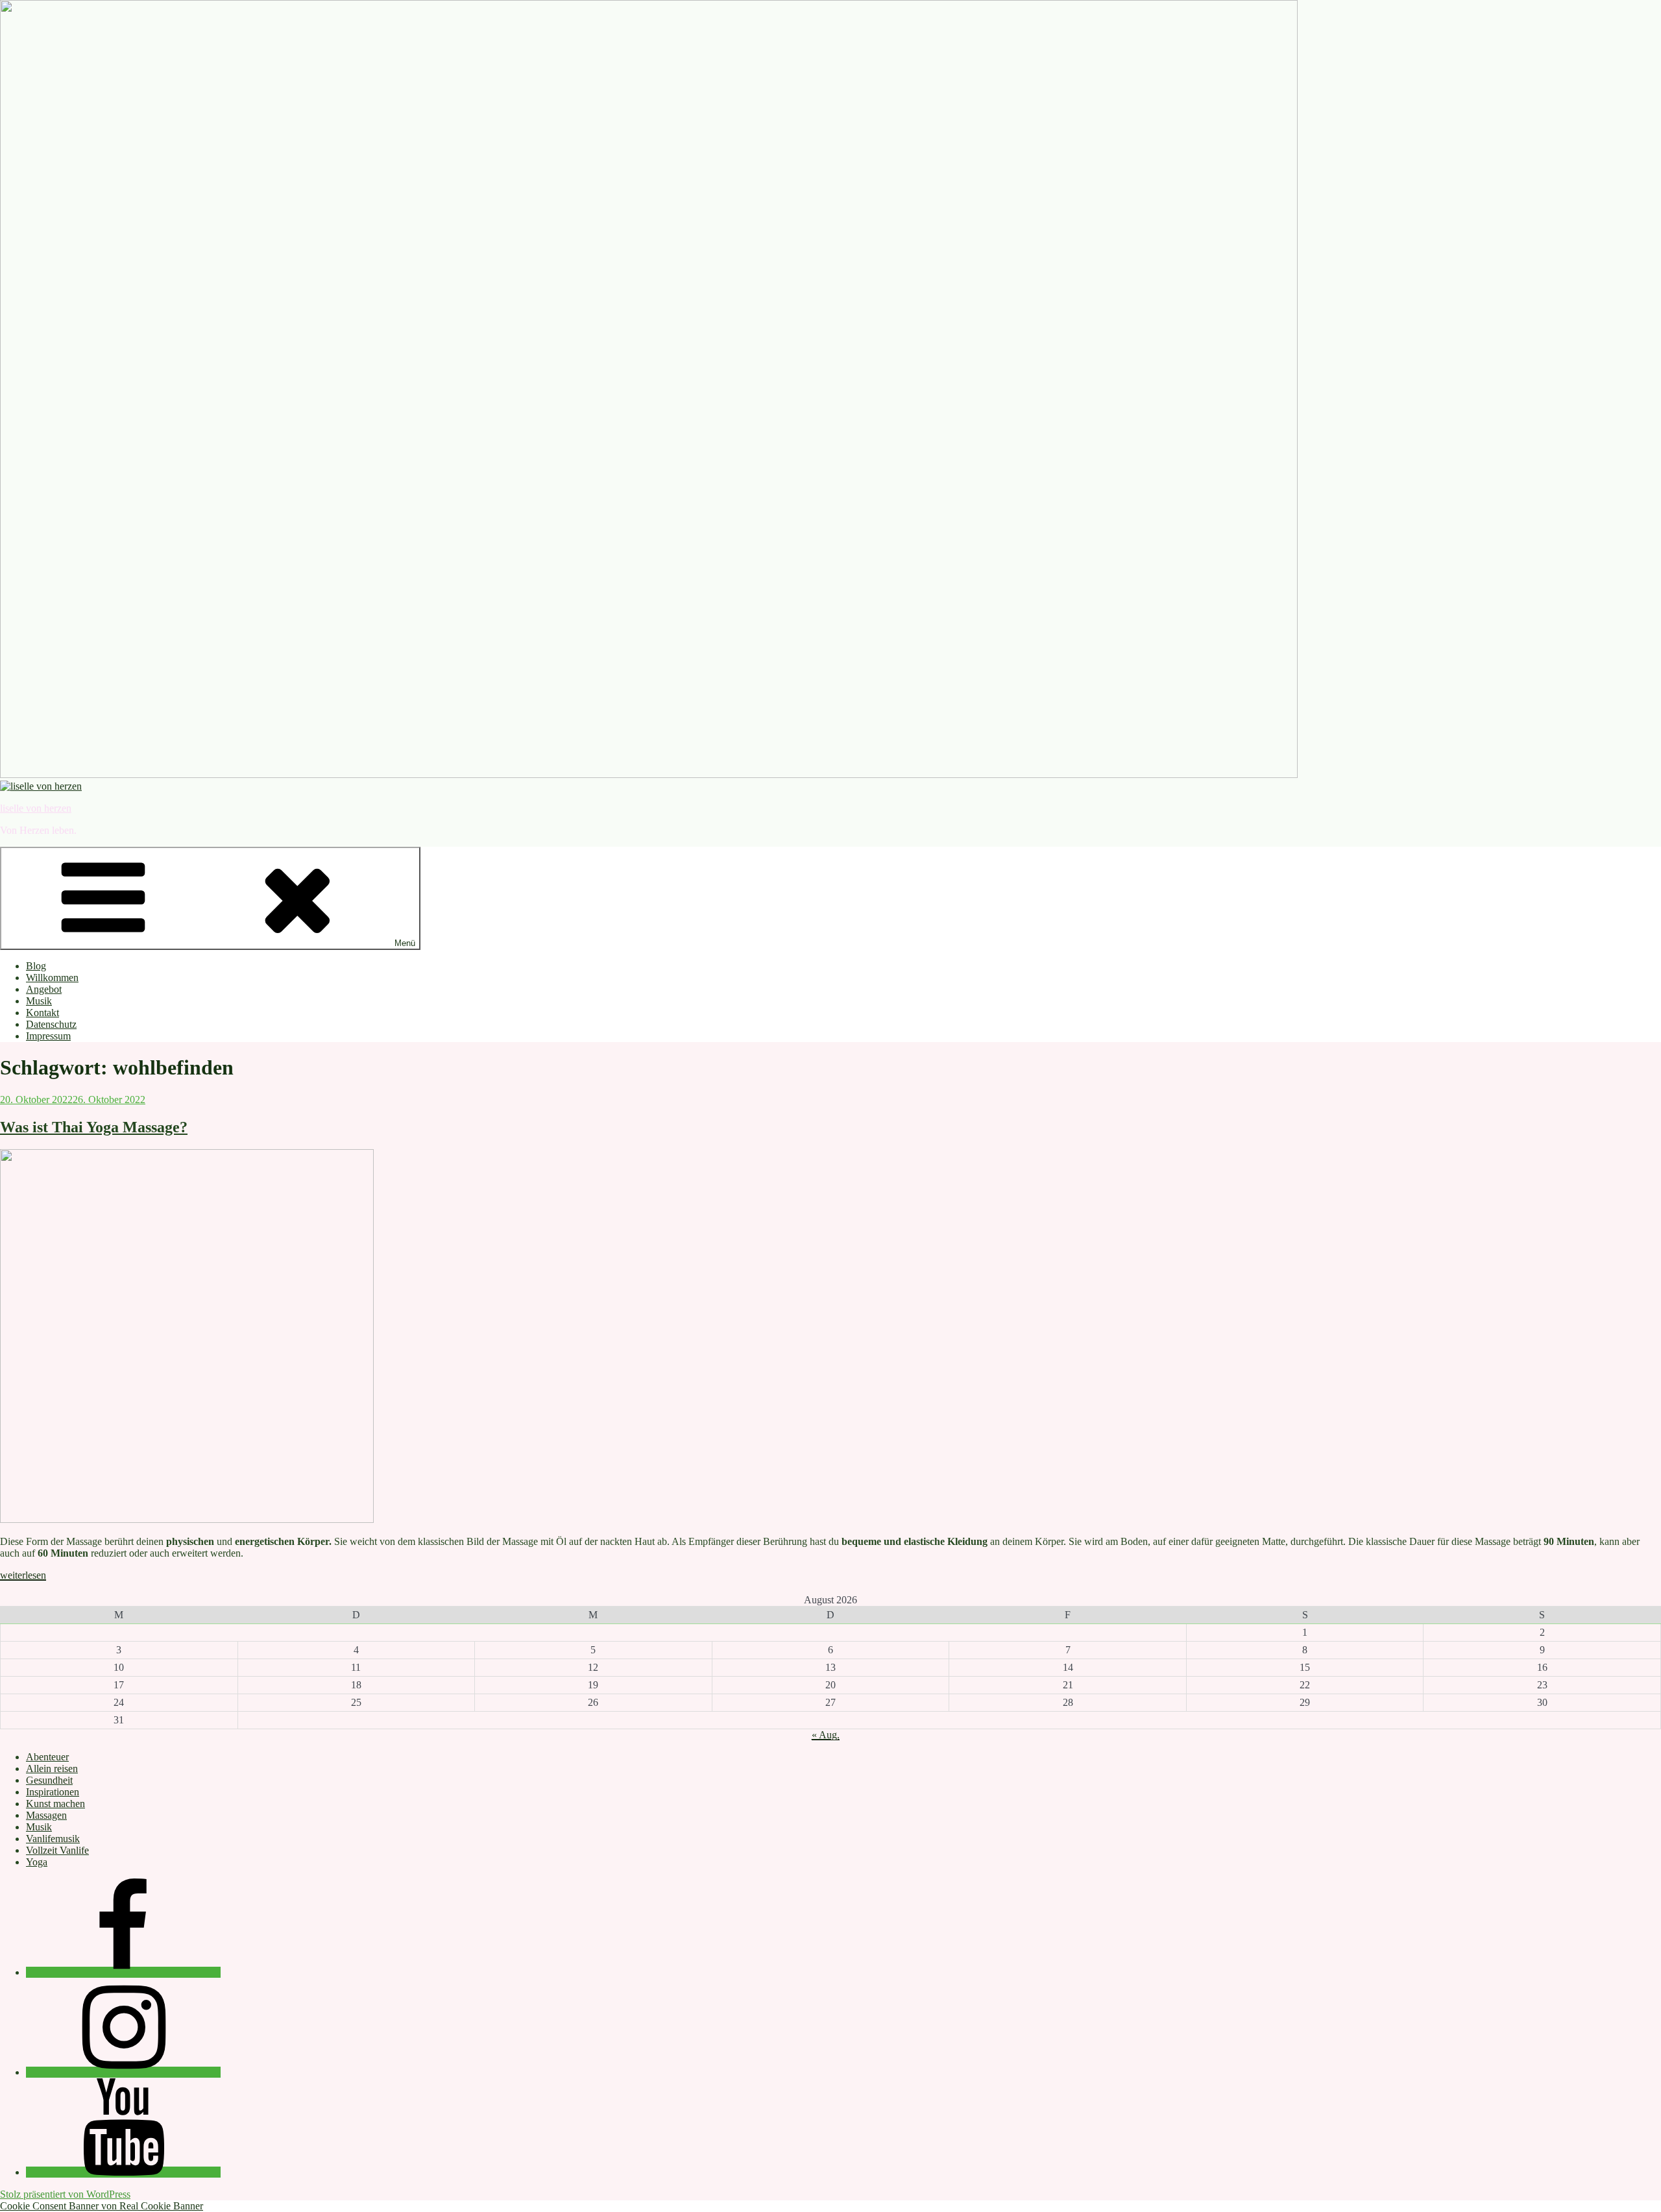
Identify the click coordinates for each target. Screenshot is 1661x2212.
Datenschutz (51, 1024)
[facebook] (123, 1972)
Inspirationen (53, 1792)
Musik (39, 1001)
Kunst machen (55, 1804)
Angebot (44, 989)
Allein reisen (52, 1768)
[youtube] (123, 2172)
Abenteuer (47, 1757)
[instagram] (123, 2072)
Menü (405, 943)
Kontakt (42, 1013)
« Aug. (826, 1735)
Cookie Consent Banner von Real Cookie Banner (102, 2206)
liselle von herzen (36, 808)
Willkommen (52, 978)
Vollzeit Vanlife (57, 1850)
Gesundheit (49, 1780)
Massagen (46, 1815)
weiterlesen (23, 1575)
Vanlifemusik (53, 1839)
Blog (36, 966)
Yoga (37, 1862)
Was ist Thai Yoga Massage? (94, 1127)
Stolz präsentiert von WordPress (65, 2194)
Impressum (48, 1036)
